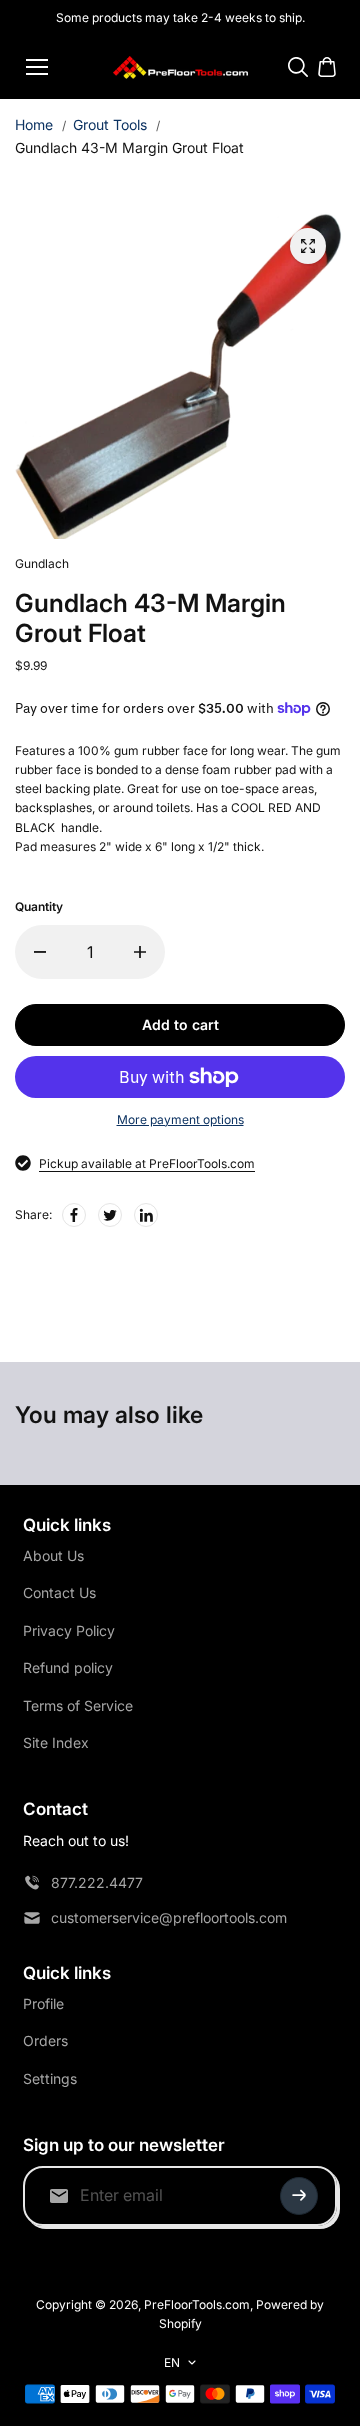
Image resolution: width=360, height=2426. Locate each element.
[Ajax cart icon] (327, 67)
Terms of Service (78, 1705)
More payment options (180, 1119)
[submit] (299, 2196)
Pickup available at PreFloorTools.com (147, 1163)
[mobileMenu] (37, 67)
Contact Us (59, 1592)
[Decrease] (40, 952)
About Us (53, 1555)
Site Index (56, 1742)
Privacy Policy (69, 1630)
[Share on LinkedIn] (146, 1215)
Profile (43, 2003)
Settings (50, 2078)
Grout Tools (110, 124)
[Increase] (140, 952)
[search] (298, 67)
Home (34, 124)
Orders (45, 2040)
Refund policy (68, 1667)
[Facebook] (74, 1215)
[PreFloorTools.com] (180, 67)
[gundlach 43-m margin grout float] (308, 246)
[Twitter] (110, 1215)
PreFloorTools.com (197, 2304)
